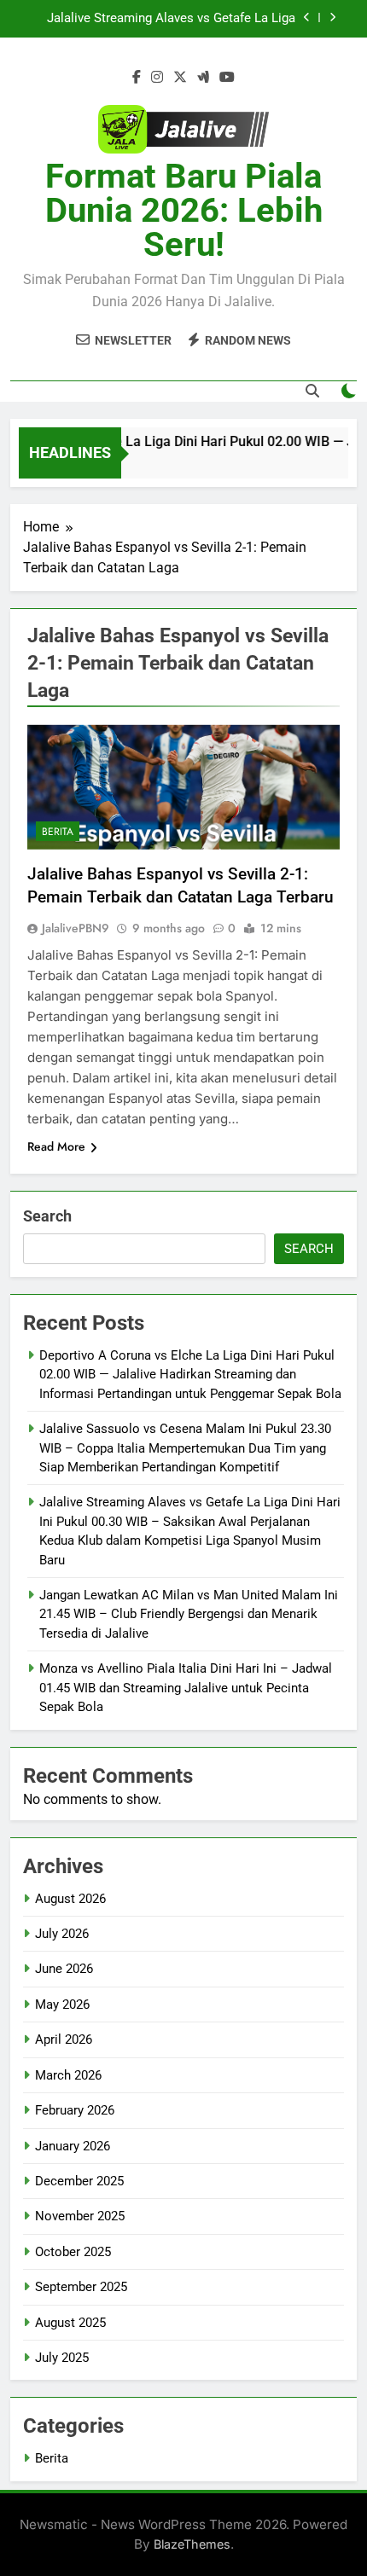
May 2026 (62, 2005)
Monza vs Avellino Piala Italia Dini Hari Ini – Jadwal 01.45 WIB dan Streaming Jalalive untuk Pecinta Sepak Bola (186, 1688)
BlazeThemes (192, 2544)
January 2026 (73, 2146)
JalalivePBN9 (76, 928)
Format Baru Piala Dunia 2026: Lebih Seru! (184, 210)
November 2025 (80, 2216)
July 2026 (62, 1934)
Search (47, 1216)
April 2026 (64, 2039)
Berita (58, 832)
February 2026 (75, 2110)
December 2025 (79, 2181)
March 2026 (68, 2075)
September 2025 (81, 2287)
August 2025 (70, 2323)
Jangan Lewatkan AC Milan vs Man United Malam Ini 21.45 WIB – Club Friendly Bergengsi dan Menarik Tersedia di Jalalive (189, 1614)
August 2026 (70, 1899)
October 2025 (73, 2252)
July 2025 (62, 2358)
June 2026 (64, 1969)
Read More (56, 1146)
